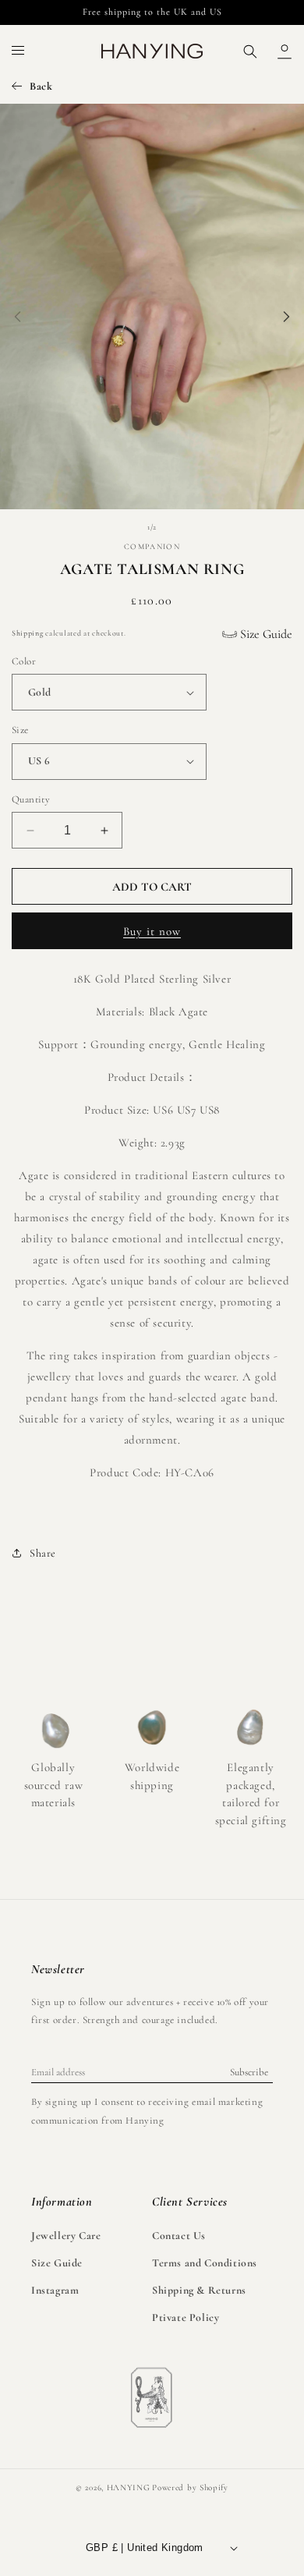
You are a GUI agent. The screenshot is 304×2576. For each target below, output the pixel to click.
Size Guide (265, 634)
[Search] (250, 51)
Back (41, 86)
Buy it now (152, 931)
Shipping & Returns (199, 2290)
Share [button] (43, 1553)
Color (24, 661)
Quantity (31, 799)
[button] (19, 51)
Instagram (55, 2290)
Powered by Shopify (190, 2487)
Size (20, 730)
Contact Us (179, 2236)
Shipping (28, 633)
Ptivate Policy (186, 2317)
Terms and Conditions (205, 2263)
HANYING (129, 2487)
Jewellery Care (66, 2236)
